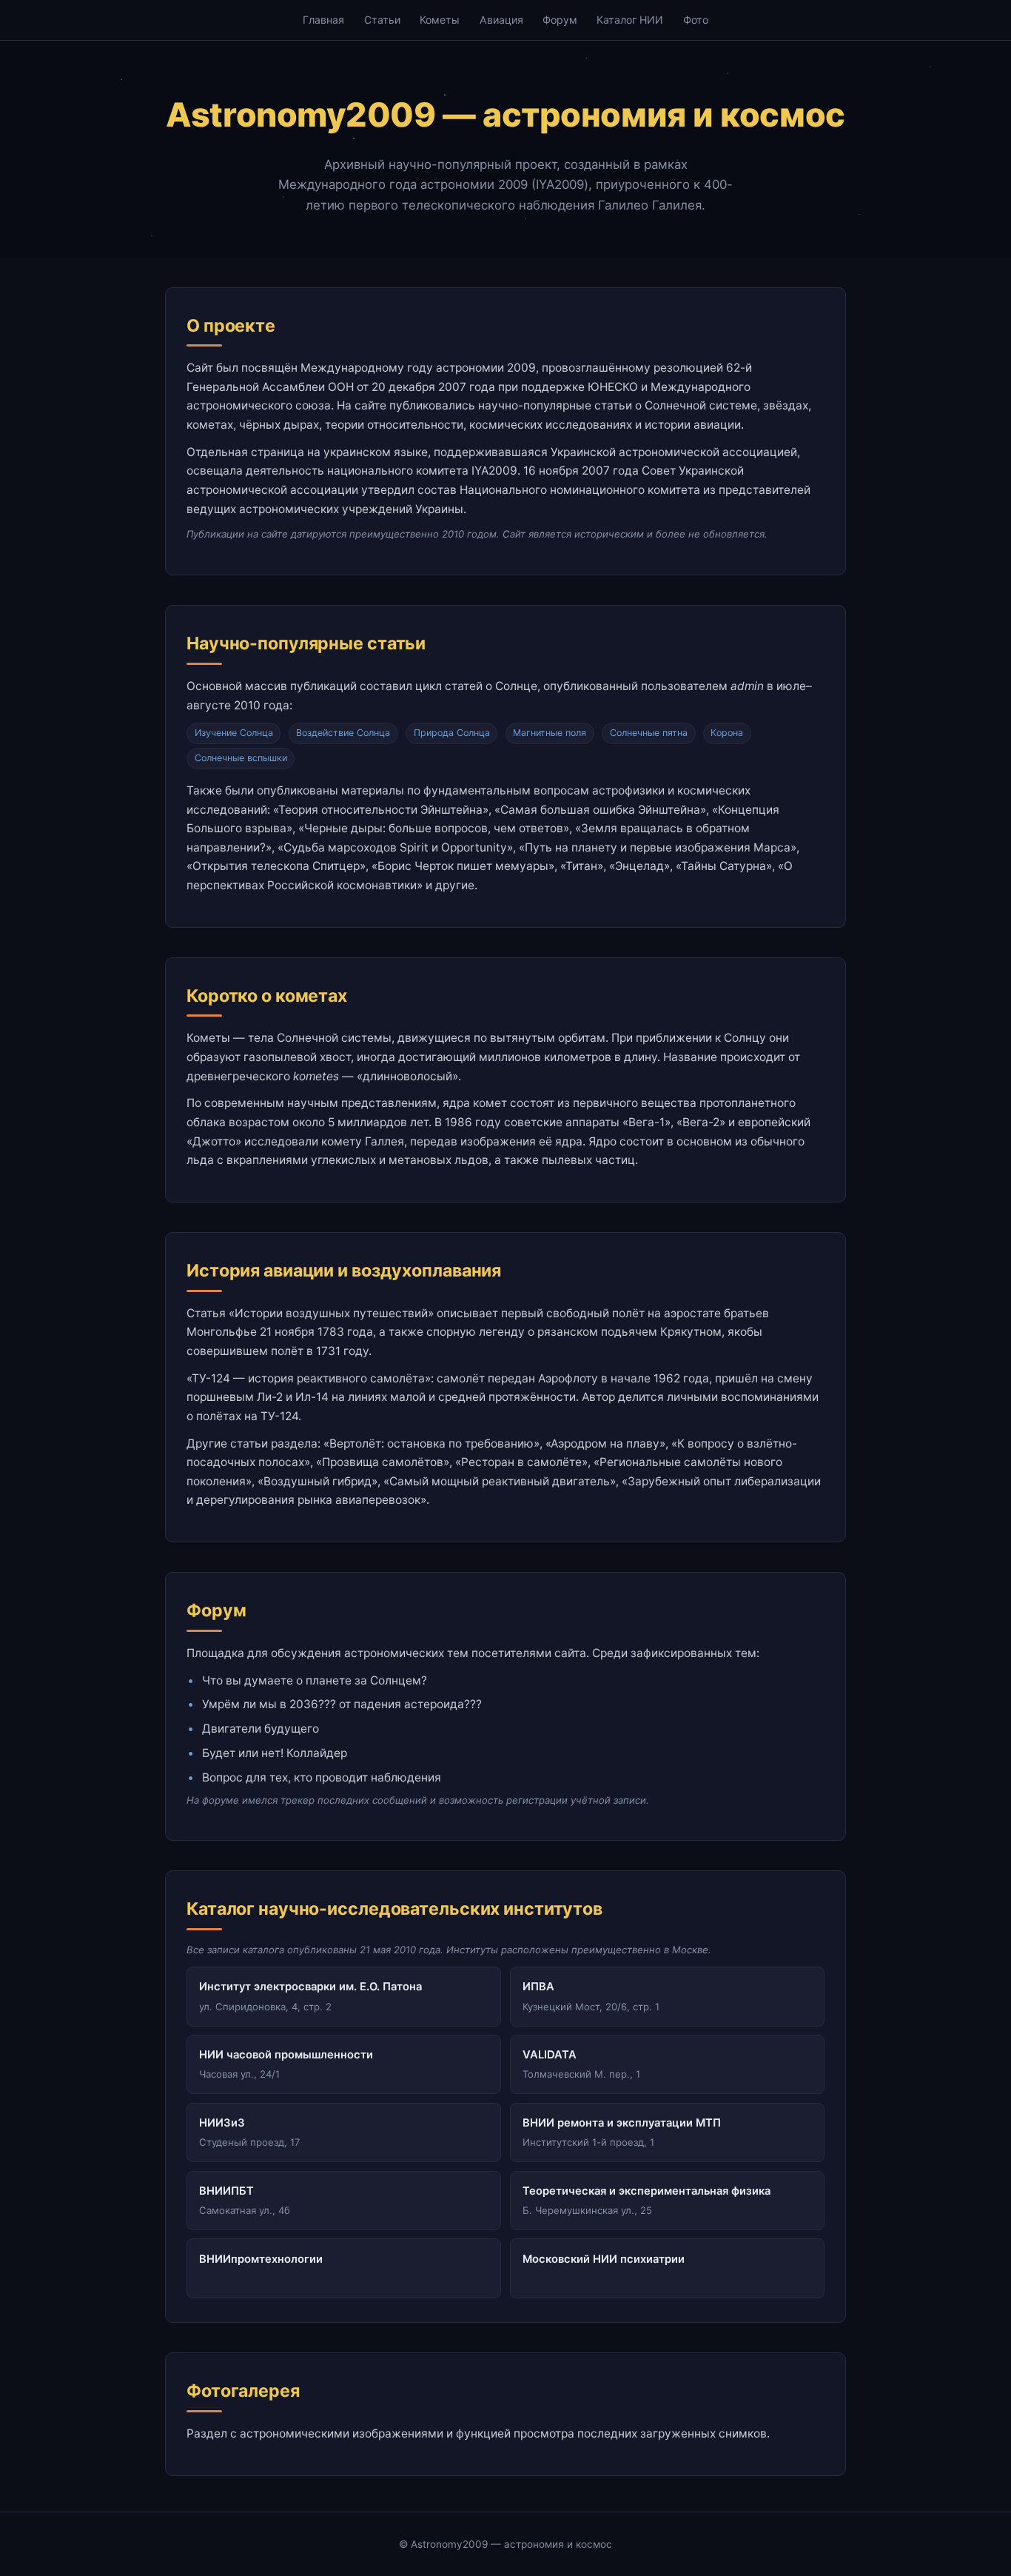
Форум (560, 20)
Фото (696, 20)
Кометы (440, 20)
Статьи (382, 20)
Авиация (501, 20)
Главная (323, 20)
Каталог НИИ (630, 20)
